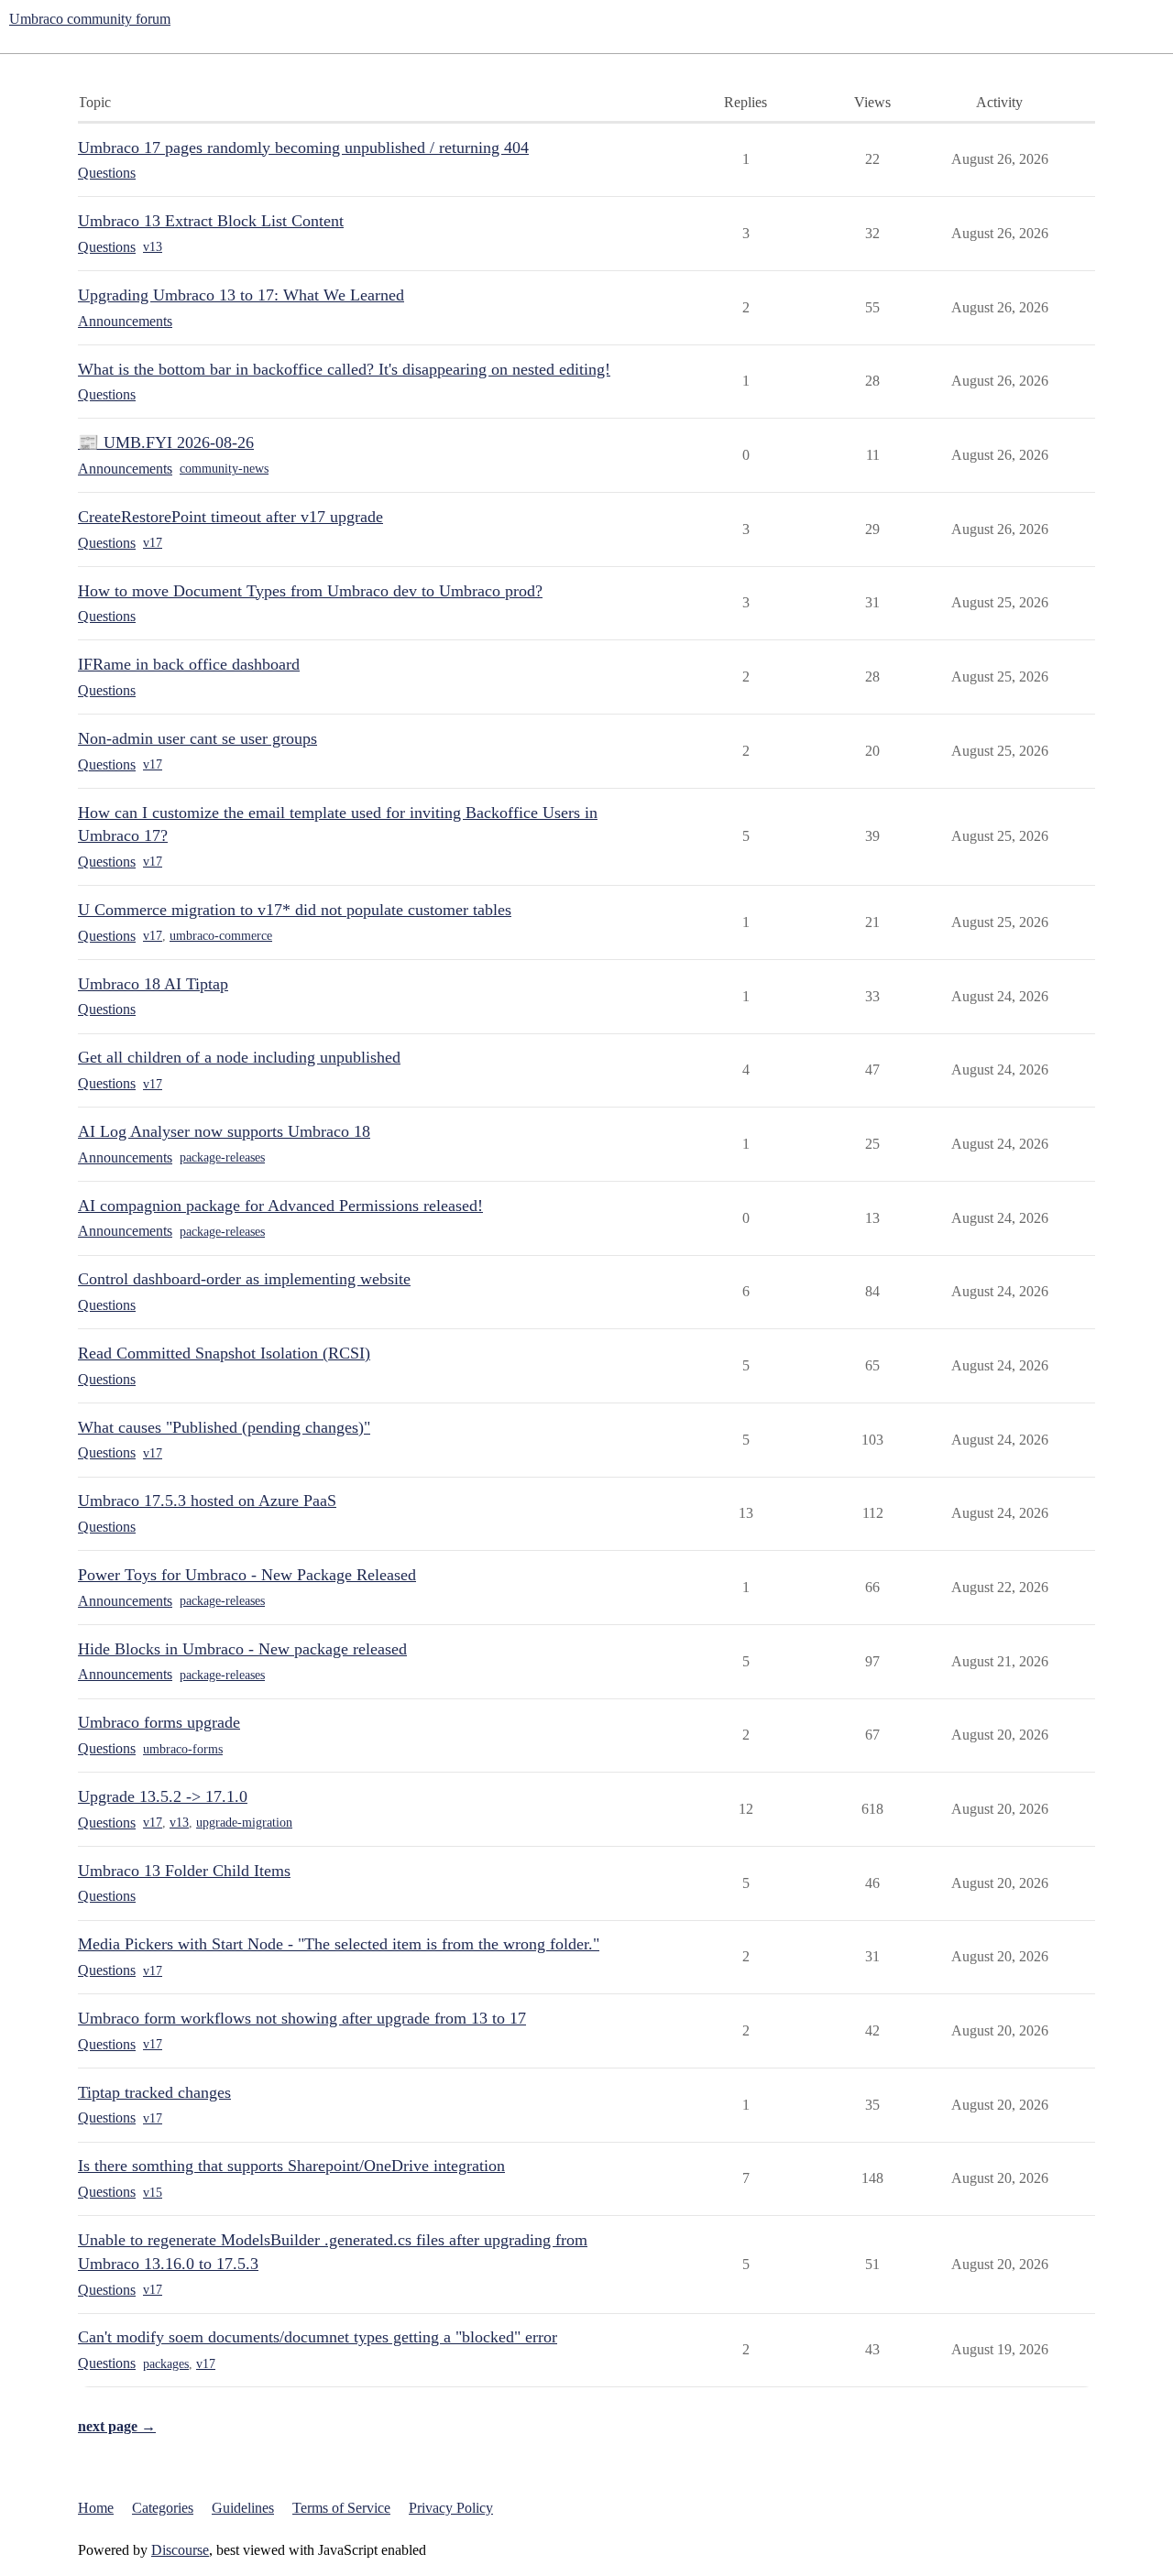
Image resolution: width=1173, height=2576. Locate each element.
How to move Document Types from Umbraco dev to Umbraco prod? (310, 591)
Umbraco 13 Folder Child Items (184, 1871)
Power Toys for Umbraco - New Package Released (247, 1575)
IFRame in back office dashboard (189, 664)
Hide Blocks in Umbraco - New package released (242, 1649)
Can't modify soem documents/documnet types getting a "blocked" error (318, 2337)
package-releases (222, 1157)
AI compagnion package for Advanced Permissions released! (280, 1206)
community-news (224, 469)
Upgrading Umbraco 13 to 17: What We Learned (241, 295)
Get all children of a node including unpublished (239, 1057)
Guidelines (243, 2508)
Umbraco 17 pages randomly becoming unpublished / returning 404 (303, 147)
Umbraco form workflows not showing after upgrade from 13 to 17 (302, 2018)
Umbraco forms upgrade (159, 1722)
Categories (163, 2508)
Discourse (180, 2550)
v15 (153, 2193)
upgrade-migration (244, 1823)
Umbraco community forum (90, 19)
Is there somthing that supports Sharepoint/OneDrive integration (291, 2166)
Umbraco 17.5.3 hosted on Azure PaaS (207, 1501)
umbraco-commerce (221, 936)
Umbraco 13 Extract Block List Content (211, 221)
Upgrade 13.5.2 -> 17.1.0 (163, 1796)
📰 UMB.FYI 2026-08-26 (166, 442)
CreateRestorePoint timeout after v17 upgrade (230, 517)
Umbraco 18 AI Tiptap (153, 984)
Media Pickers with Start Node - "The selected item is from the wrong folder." (339, 1944)
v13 (153, 247)
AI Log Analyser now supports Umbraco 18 (224, 1131)
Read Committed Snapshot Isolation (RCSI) (224, 1353)
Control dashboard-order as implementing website (244, 1279)
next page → (117, 2426)
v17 (153, 543)
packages (166, 2364)
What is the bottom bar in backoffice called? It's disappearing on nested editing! (344, 369)
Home (96, 2508)
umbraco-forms (183, 1749)
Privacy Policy (451, 2508)
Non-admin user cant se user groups (197, 738)
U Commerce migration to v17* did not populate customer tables (295, 910)
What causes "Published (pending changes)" (224, 1427)
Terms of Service (341, 2508)
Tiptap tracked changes (154, 2092)
